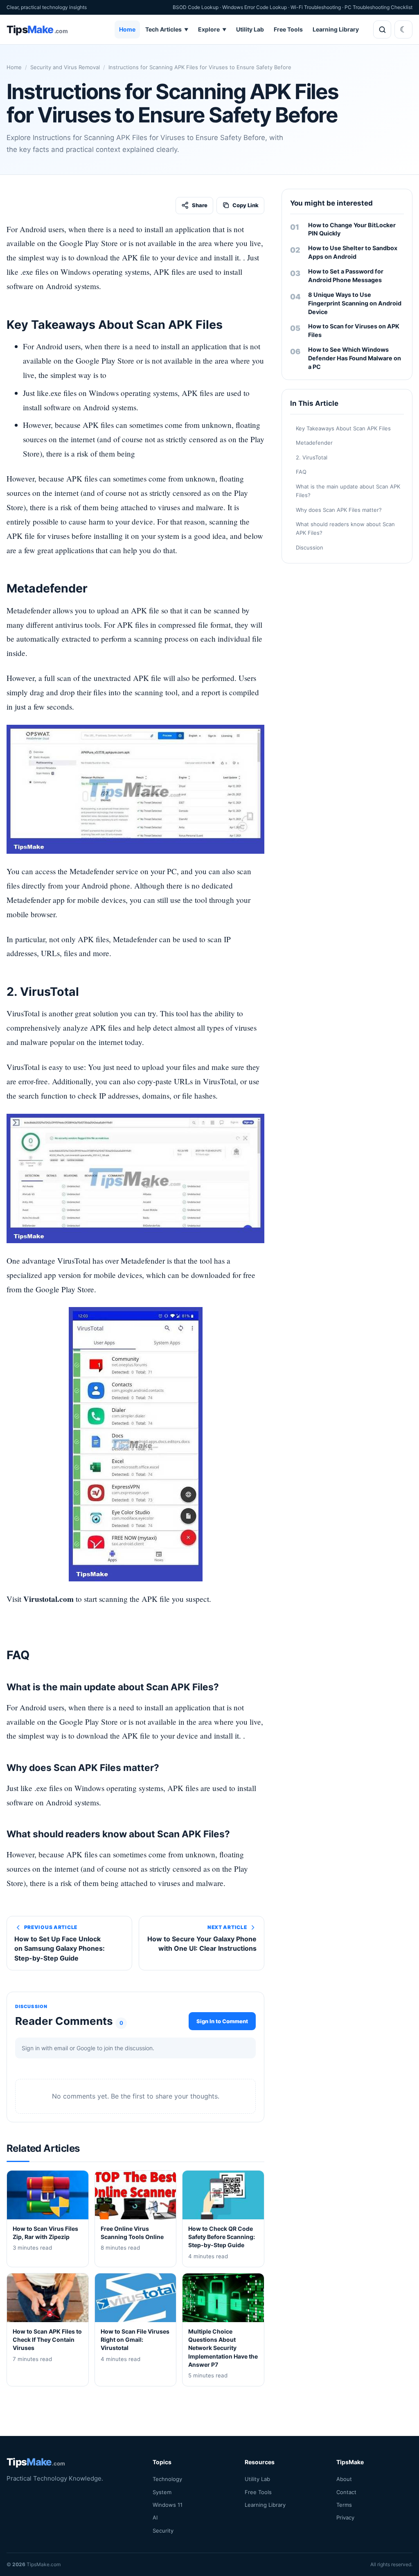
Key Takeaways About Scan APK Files (343, 428)
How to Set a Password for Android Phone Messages (346, 276)
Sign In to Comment (222, 2021)
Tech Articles (167, 29)
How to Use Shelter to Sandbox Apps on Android (353, 252)
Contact (346, 2492)
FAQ (301, 472)
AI (155, 2517)
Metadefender (314, 443)
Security (163, 2530)
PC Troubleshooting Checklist (378, 7)
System (162, 2492)
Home (127, 29)
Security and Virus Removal (65, 67)
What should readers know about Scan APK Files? (345, 528)
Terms (344, 2504)
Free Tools (288, 29)
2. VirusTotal (312, 457)
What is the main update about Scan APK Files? (348, 491)
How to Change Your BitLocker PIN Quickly (352, 229)
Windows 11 (168, 2504)
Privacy (345, 2517)
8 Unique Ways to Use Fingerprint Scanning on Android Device (355, 303)
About (344, 2479)
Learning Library (336, 29)
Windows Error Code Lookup (255, 7)
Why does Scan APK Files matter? (339, 510)
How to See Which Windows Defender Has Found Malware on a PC (355, 358)
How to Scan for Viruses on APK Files (354, 330)
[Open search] (382, 29)
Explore (212, 29)
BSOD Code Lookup (196, 7)
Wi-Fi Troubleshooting (316, 7)
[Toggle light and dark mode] (403, 29)
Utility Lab (250, 29)
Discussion (310, 547)
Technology (167, 2479)
